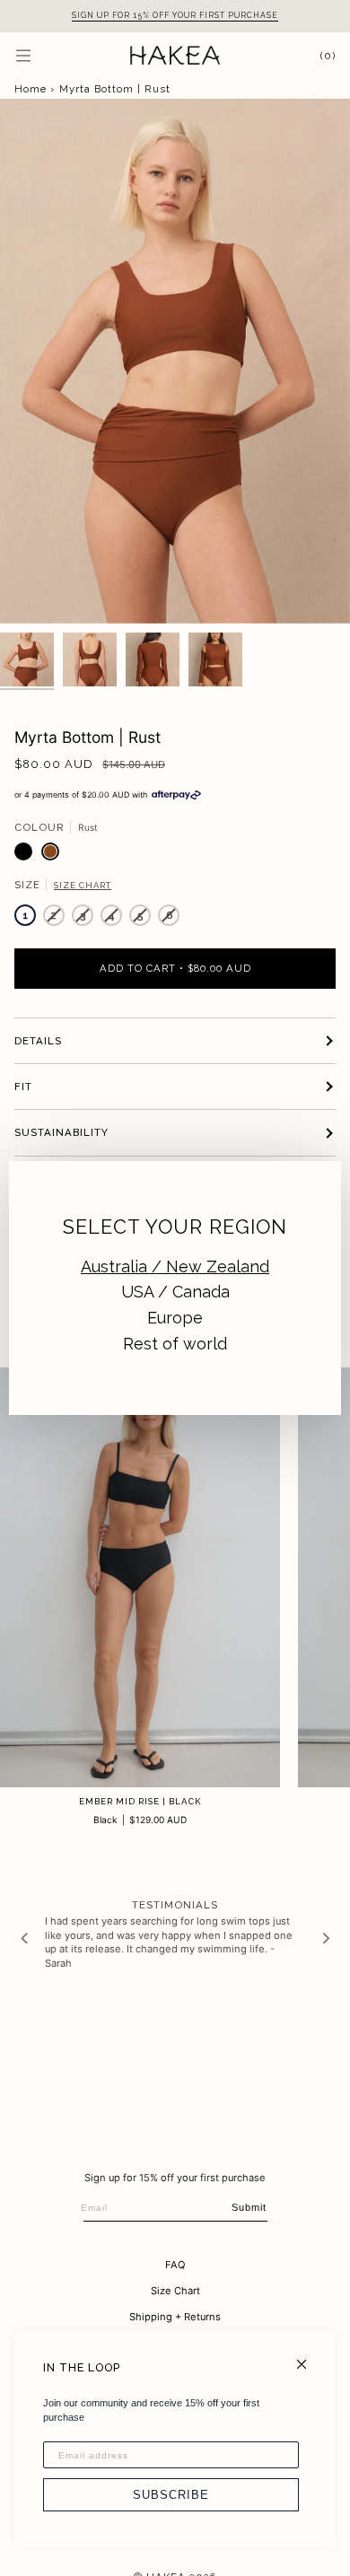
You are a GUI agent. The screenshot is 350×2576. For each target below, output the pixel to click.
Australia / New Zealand (175, 1266)
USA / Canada (175, 1292)
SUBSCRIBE (171, 2495)
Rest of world (175, 1344)
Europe (175, 1318)
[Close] (309, 2357)
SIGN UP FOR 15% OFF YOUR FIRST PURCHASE (175, 15)
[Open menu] (41, 55)
